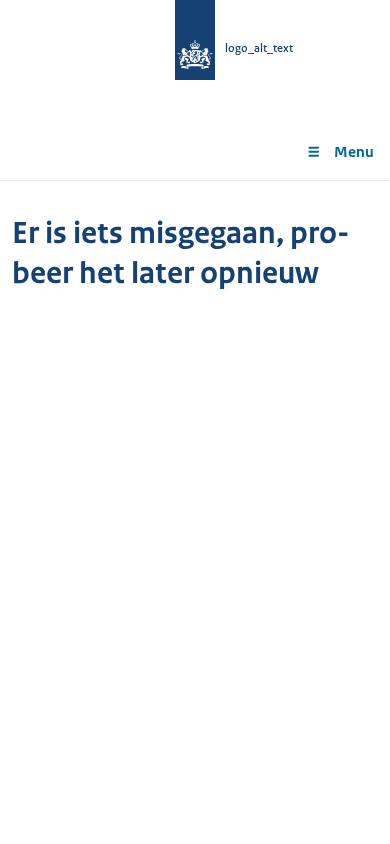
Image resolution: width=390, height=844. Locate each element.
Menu (354, 151)
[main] (195, 268)
